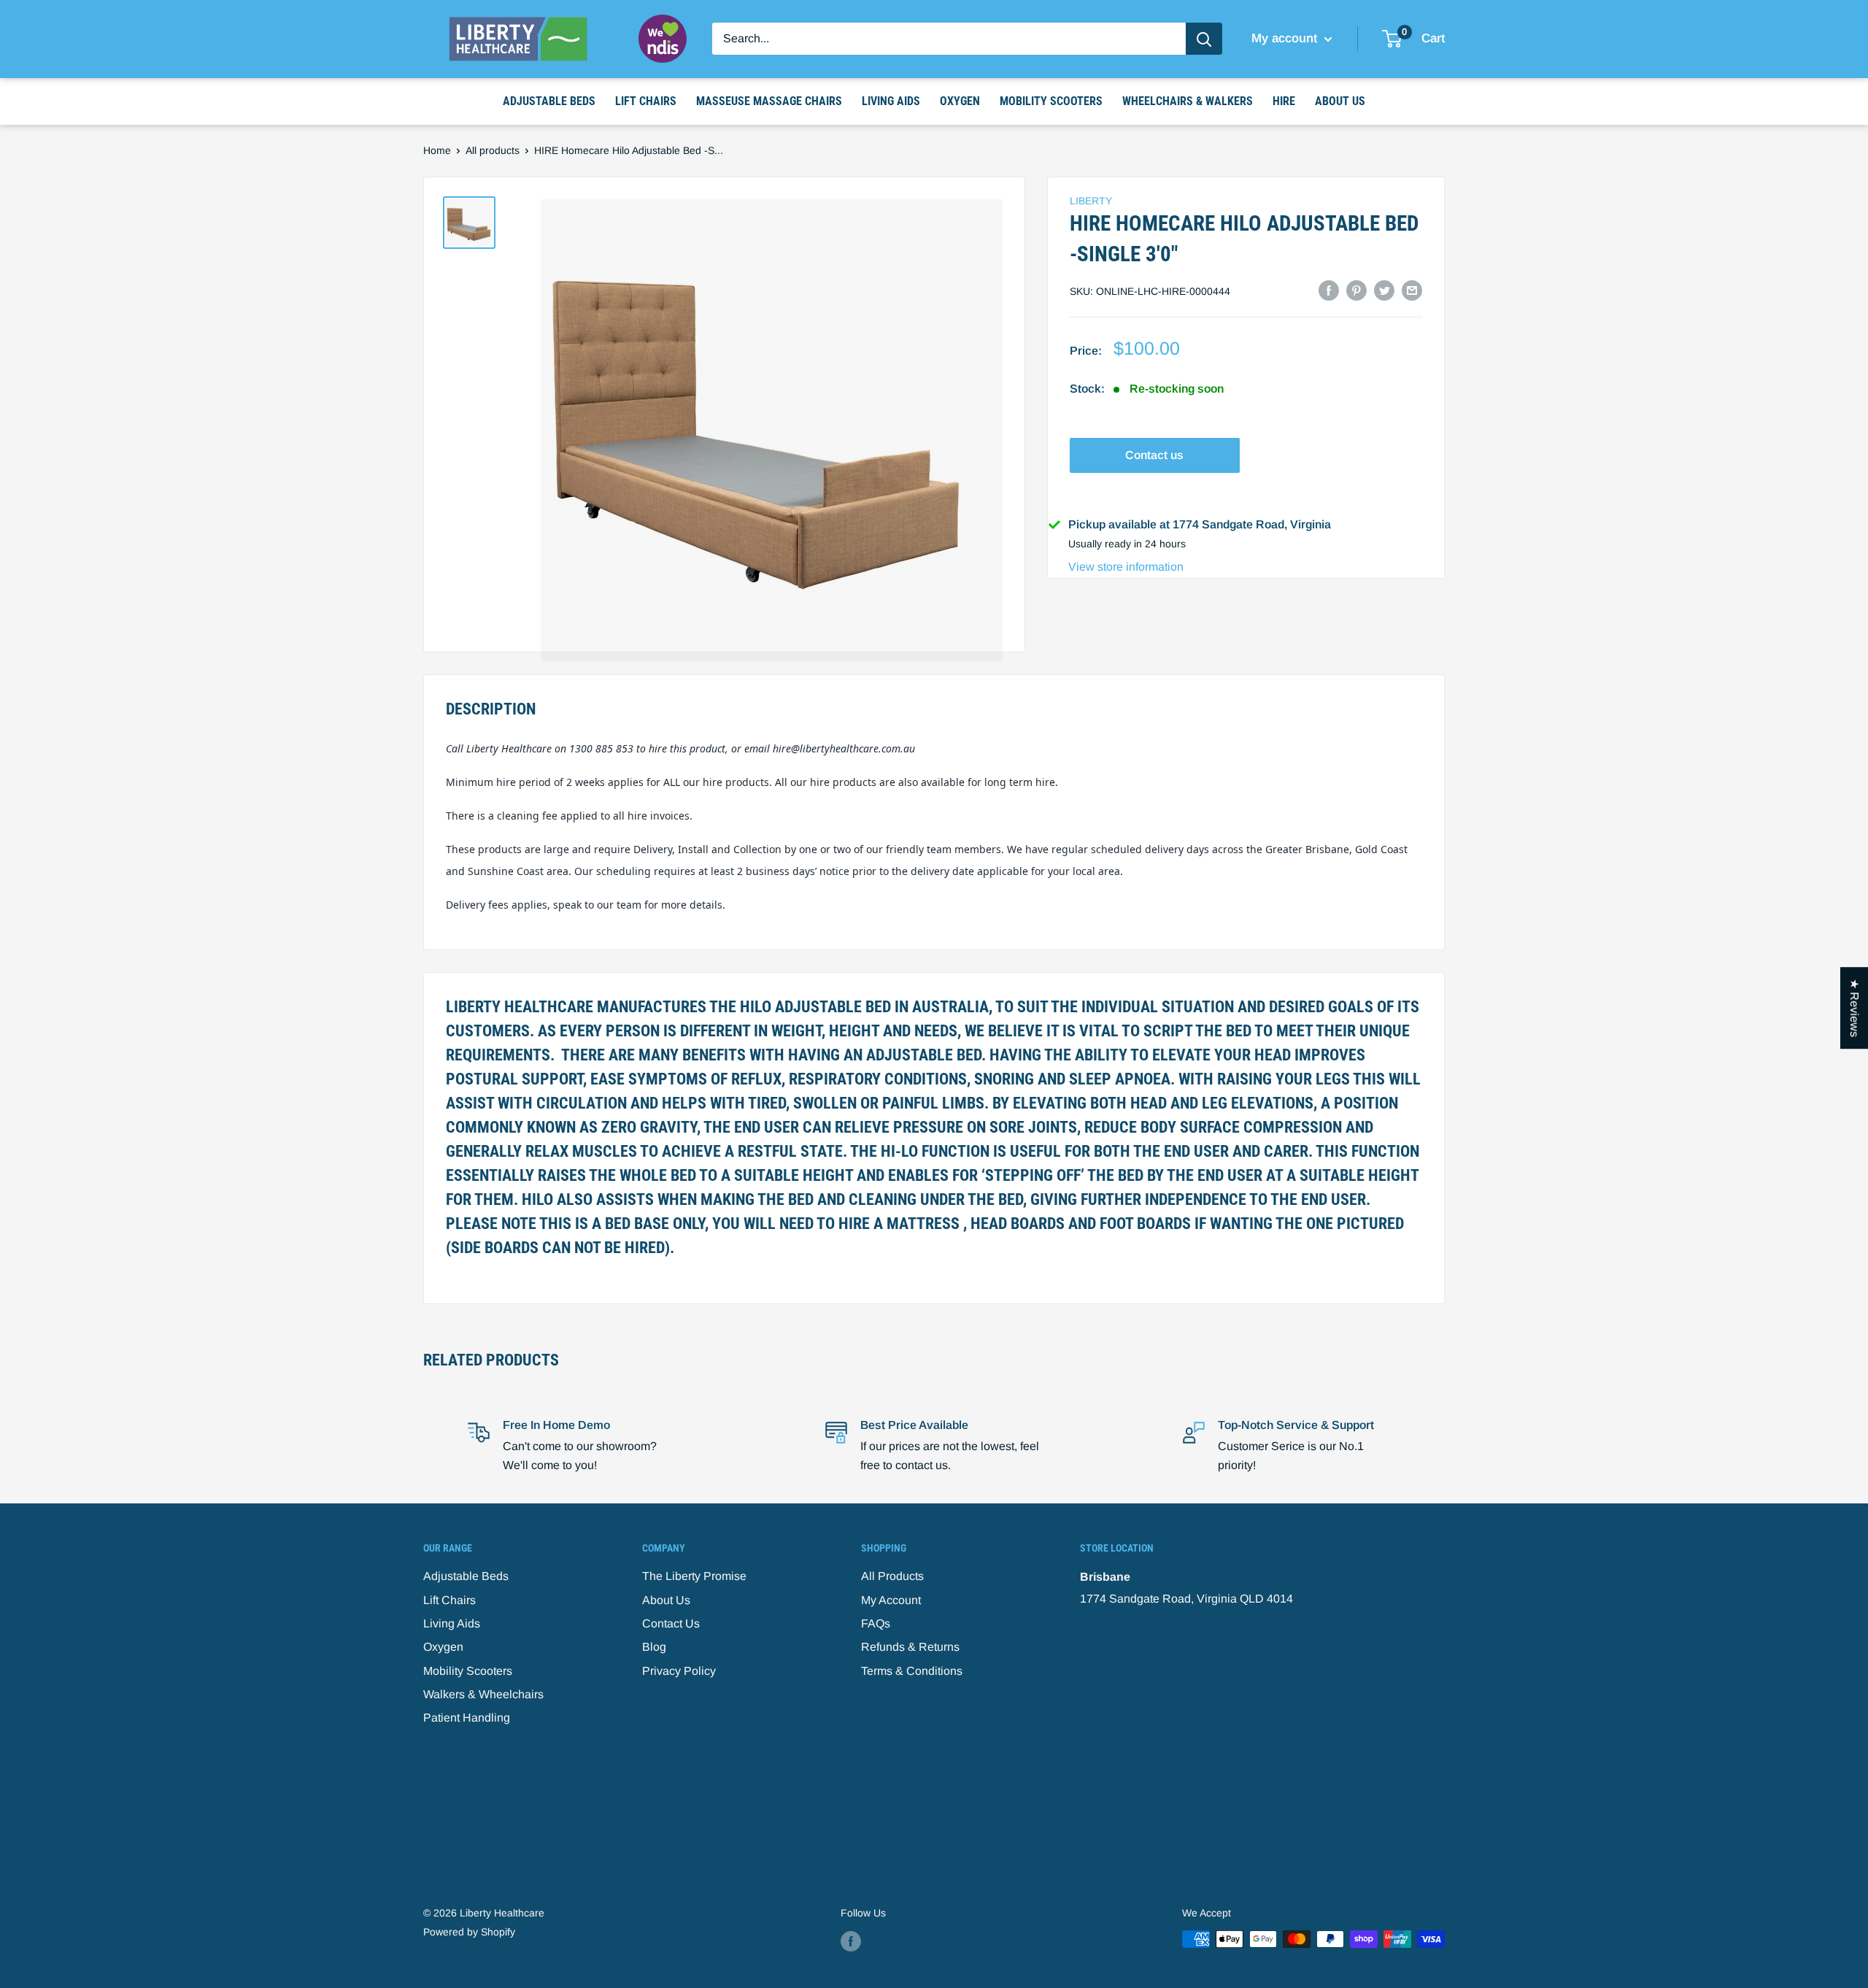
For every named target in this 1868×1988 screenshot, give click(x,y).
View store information (1126, 567)
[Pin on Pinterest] (1356, 290)
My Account (891, 1600)
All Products (892, 1576)
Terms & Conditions (912, 1671)
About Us (1340, 101)
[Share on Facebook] (1329, 290)
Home (437, 150)
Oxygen (960, 101)
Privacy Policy (679, 1671)
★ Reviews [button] (1855, 1008)
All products (493, 150)
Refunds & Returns (910, 1647)
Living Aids (891, 101)
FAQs (876, 1623)
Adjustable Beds (549, 101)
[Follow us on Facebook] (851, 1941)
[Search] (1204, 39)
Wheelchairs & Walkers (1188, 101)
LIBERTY (1091, 201)
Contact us (1154, 455)
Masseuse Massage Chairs (769, 101)
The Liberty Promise (694, 1576)
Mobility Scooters (1051, 101)
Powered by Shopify (469, 1932)
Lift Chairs (646, 101)
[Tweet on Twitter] (1384, 290)
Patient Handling (467, 1718)
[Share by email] (1412, 290)
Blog (654, 1647)
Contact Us (671, 1623)
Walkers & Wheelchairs (483, 1694)
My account (1286, 38)
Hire (1284, 101)
